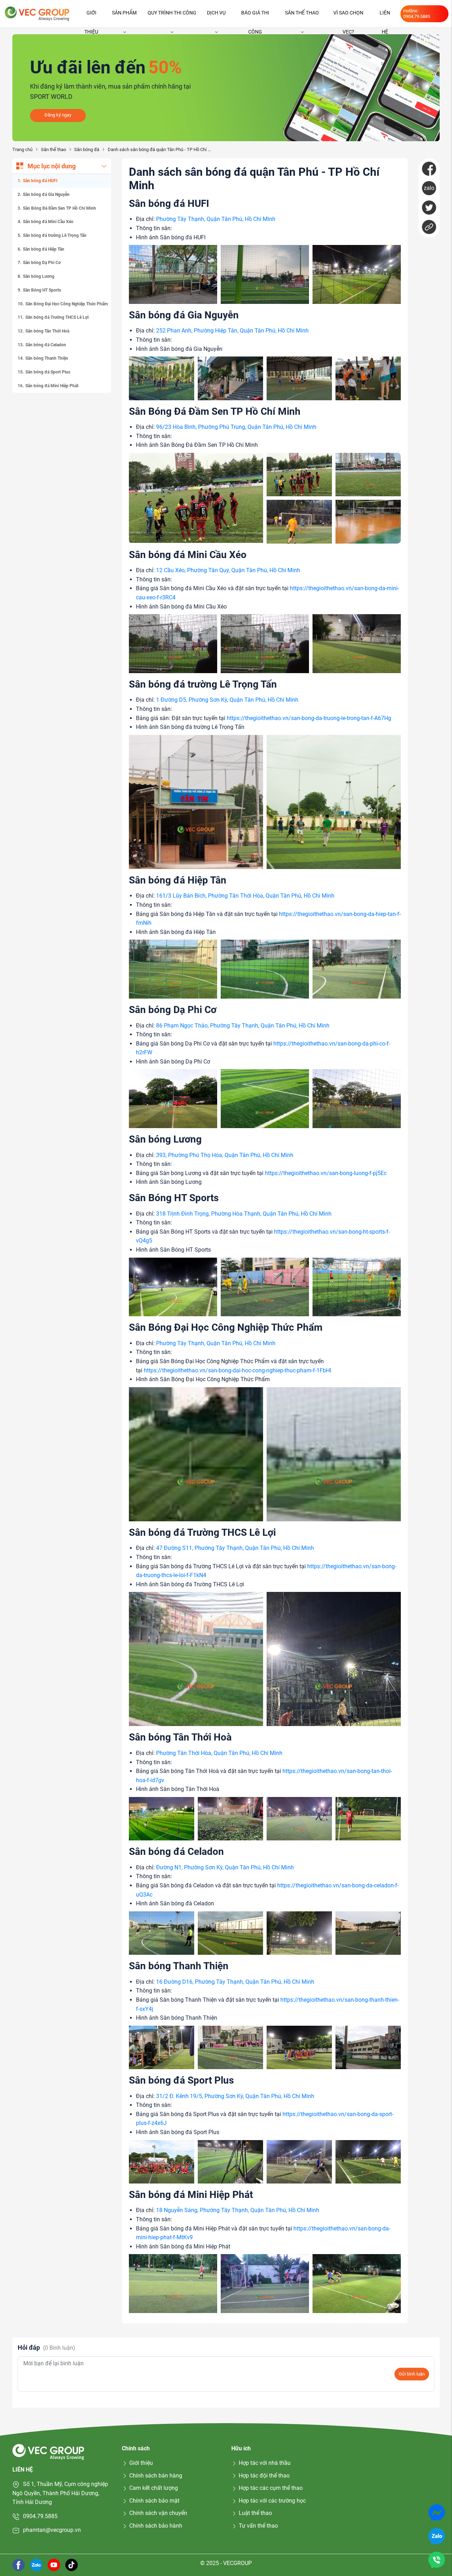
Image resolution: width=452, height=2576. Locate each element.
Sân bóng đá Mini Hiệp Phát (52, 386)
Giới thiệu (91, 16)
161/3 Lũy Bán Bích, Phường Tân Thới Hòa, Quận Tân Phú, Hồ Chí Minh (245, 896)
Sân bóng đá (87, 149)
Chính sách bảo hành (156, 2526)
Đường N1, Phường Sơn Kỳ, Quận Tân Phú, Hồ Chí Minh (225, 1867)
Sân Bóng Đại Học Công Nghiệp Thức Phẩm (67, 304)
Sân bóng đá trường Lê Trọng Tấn (55, 235)
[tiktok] (72, 2565)
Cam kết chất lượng (154, 2488)
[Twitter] (429, 208)
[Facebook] (429, 169)
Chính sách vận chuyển (158, 2513)
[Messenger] (437, 2512)
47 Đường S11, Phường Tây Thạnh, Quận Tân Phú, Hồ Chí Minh (235, 1548)
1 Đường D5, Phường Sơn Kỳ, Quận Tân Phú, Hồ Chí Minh (227, 700)
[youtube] (54, 2565)
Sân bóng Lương (39, 276)
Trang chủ (22, 149)
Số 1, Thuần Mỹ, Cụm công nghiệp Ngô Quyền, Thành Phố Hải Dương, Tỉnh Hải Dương (60, 2493)
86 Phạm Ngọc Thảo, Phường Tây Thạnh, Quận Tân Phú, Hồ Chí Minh (243, 1026)
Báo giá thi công (255, 16)
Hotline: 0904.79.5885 (417, 14)
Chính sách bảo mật (154, 2501)
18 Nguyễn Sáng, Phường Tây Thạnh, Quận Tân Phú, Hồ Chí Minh (238, 2210)
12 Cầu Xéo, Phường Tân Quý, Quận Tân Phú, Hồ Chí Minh (228, 570)
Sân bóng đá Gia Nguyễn (46, 194)
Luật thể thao (255, 2513)
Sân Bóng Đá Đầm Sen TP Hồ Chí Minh (60, 208)
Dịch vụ (216, 13)
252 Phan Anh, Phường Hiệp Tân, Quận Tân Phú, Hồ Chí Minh (232, 331)
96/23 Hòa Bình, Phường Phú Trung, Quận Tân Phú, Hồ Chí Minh (236, 427)
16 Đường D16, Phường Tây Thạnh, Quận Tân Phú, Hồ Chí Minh (235, 1982)
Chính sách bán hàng (156, 2476)
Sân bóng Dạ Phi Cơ (42, 263)
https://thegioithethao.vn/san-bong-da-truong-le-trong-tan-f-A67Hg (309, 718)
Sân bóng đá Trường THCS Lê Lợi (57, 317)
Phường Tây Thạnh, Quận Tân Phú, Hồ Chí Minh (216, 219)
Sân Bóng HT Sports (42, 290)
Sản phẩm (124, 13)
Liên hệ (385, 16)
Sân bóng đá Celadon (46, 345)
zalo (429, 188)
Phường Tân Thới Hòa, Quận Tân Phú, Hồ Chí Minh (219, 1753)
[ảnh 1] (173, 274)
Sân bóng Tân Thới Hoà (47, 331)
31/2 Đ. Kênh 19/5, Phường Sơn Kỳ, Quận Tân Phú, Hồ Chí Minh (235, 2096)
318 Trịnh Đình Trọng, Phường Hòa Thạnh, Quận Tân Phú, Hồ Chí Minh (244, 1214)
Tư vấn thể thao (258, 2526)
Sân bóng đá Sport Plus (48, 372)
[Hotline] (437, 2560)
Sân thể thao (302, 13)
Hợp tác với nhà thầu (265, 2463)
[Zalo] (437, 2536)
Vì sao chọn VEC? (348, 16)
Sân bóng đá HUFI (40, 181)
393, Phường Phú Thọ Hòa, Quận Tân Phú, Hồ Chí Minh (225, 1155)
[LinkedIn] (429, 227)
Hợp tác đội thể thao (264, 2476)
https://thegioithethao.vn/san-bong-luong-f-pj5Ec (326, 1173)
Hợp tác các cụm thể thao (271, 2488)
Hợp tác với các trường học (272, 2501)
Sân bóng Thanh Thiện (47, 359)
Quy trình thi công (172, 13)
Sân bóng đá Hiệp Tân (44, 249)
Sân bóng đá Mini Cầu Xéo (48, 222)
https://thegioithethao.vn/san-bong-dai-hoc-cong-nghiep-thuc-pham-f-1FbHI (237, 1370)
